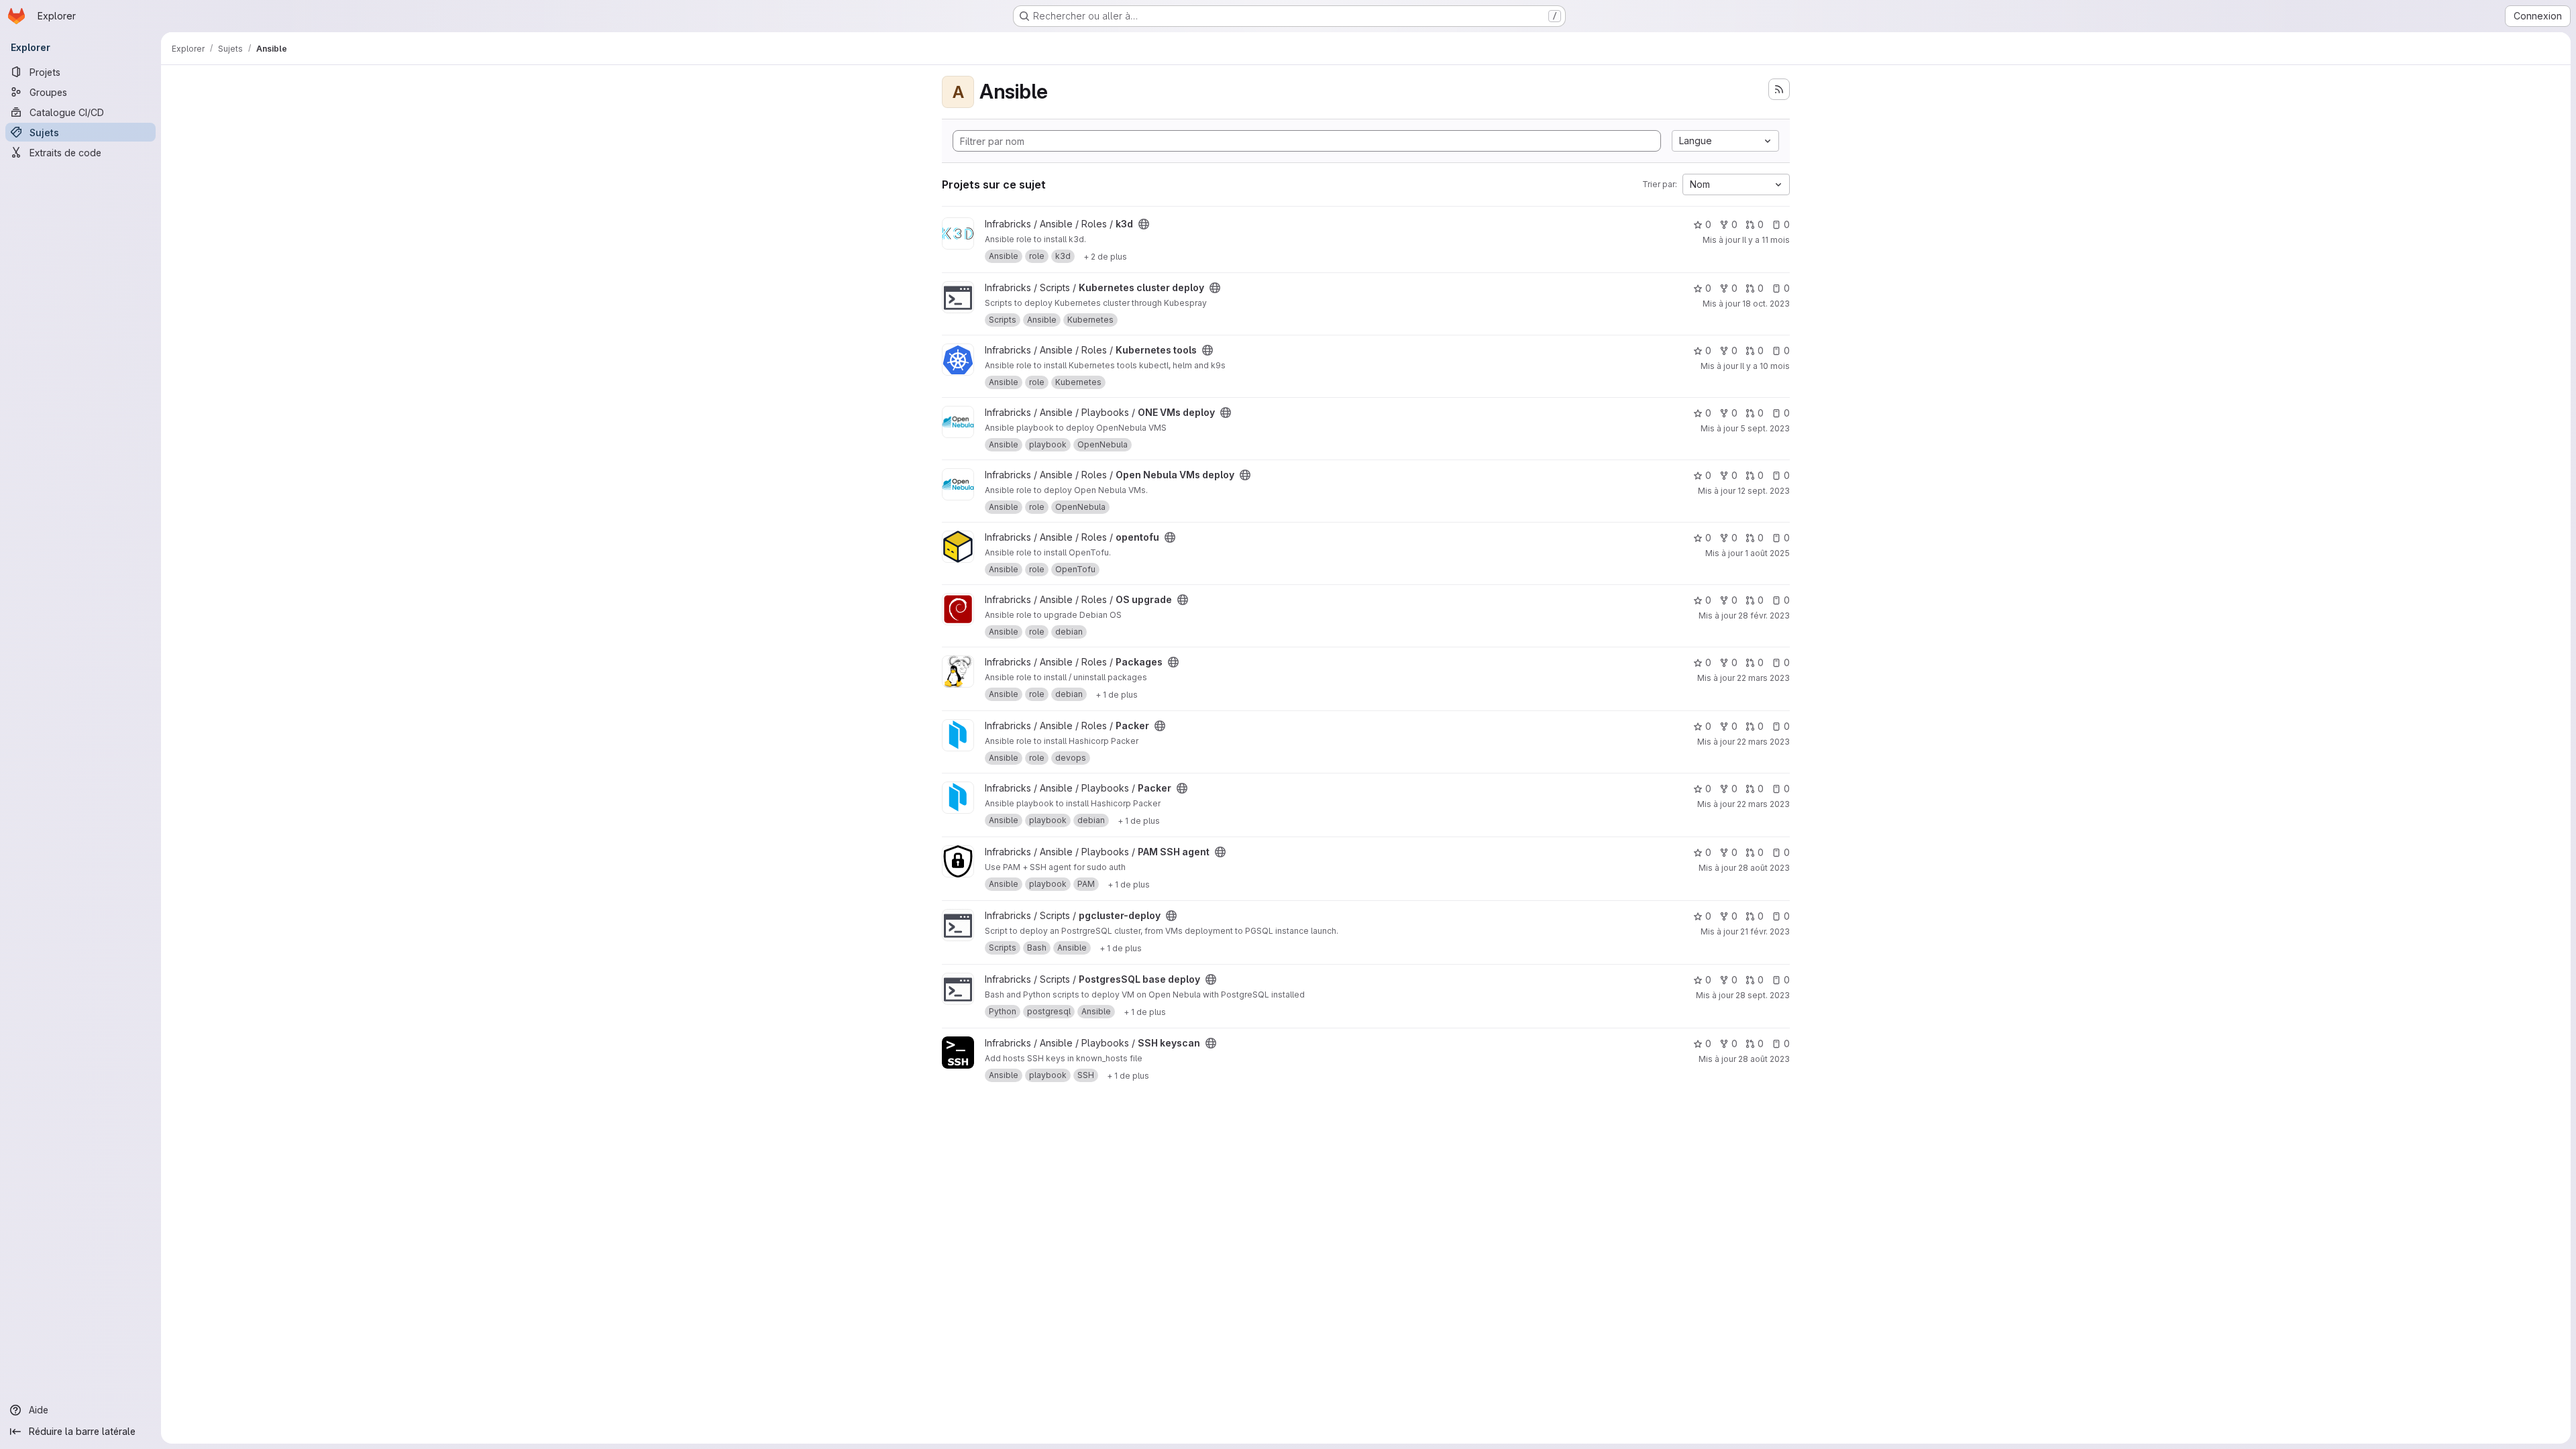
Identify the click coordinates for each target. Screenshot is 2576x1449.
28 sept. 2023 (1763, 995)
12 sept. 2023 (1764, 491)
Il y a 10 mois (1765, 366)
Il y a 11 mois (1766, 240)
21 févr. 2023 (1765, 931)
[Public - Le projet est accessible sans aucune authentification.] (1144, 224)
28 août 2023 (1764, 868)
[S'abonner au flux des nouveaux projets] (1779, 89)
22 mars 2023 (1763, 678)
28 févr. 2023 (1764, 615)
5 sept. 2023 (1765, 428)
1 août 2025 (1767, 553)
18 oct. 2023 (1766, 304)
